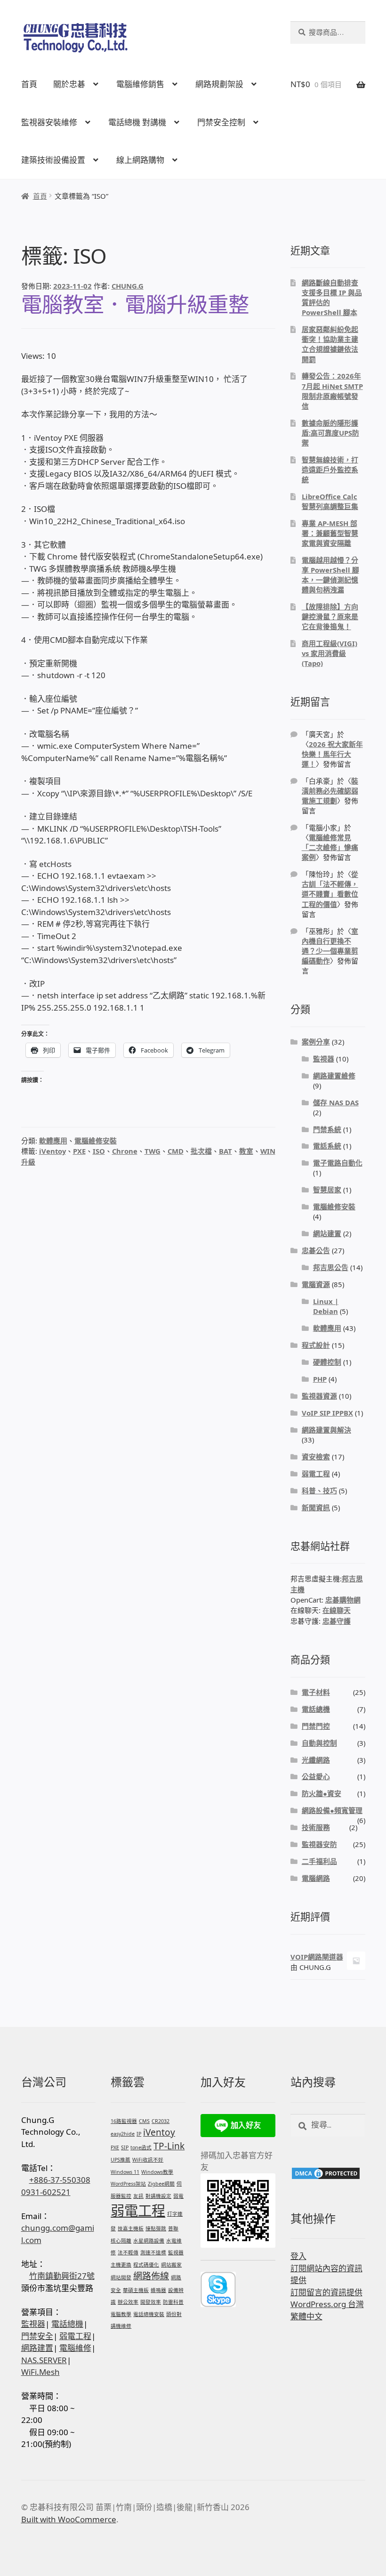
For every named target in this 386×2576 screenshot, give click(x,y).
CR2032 (161, 2121)
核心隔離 (121, 2241)
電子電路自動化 (338, 1163)
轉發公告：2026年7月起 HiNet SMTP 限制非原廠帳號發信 (332, 391)
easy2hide (123, 2134)
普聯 (173, 2228)
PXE (79, 1151)
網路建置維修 (334, 1076)
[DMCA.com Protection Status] (328, 2173)
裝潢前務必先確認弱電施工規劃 (330, 791)
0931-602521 (46, 2192)
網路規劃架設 (219, 84)
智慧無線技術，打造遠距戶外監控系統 (330, 470)
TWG (153, 1151)
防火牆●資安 (322, 1793)
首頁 (29, 84)
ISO (99, 1151)
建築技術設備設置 (53, 160)
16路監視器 (124, 2121)
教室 (246, 1151)
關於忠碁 (69, 84)
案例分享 (316, 1042)
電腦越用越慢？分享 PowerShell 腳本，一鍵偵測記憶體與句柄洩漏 (330, 575)
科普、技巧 (319, 1491)
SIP (125, 2147)
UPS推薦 (121, 2160)
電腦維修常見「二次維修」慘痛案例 (330, 847)
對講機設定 (158, 2196)
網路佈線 (151, 2276)
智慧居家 (327, 1190)
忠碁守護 (337, 1621)
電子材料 (316, 1692)
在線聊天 (337, 1610)
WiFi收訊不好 (148, 2160)
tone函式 (141, 2147)
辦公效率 (128, 2302)
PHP (320, 1379)
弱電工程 (316, 1474)
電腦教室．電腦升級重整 (135, 304)
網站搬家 (171, 2265)
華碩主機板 (136, 2290)
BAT (225, 1151)
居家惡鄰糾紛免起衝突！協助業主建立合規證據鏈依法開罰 (330, 344)
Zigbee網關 (161, 2184)
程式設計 (316, 1345)
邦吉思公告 (331, 1267)
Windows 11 (125, 2172)
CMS (144, 2121)
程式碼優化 (146, 2265)
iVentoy (52, 1151)
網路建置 (37, 2348)
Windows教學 (157, 2172)
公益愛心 (316, 1776)
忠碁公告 (316, 1250)
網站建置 (327, 1233)
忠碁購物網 (343, 1600)
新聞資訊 (316, 1507)
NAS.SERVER (44, 2360)
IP (139, 2134)
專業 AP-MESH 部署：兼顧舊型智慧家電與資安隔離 (330, 533)
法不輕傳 (128, 2252)
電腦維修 (75, 2348)
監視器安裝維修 (49, 122)
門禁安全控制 (221, 122)
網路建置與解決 (326, 1430)
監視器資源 (319, 1396)
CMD (176, 1151)
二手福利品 (319, 1861)
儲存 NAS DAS (336, 1102)
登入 (298, 2256)
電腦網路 (316, 1878)
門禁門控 (316, 1726)
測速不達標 (153, 2252)
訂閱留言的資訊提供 (326, 2292)
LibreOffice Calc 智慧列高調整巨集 (330, 501)
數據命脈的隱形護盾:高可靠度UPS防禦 (330, 433)
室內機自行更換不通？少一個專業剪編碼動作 (330, 946)
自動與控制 (319, 1743)
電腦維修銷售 (140, 84)
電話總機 (316, 1709)
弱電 (178, 2196)
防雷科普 (173, 2302)
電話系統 (327, 1146)
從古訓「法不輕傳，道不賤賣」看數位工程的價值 (330, 889)
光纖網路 (316, 1760)
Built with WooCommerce (69, 2519)
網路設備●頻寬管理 (332, 1810)
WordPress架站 (128, 2184)
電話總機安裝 (149, 2314)
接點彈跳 (156, 2228)
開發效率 (151, 2302)
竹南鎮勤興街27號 (62, 2276)
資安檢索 (316, 1457)
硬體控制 (327, 1362)
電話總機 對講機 (137, 122)
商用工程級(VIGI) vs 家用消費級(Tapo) (330, 653)
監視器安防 (319, 1844)
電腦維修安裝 (96, 1141)
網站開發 (121, 2277)
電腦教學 (121, 2314)
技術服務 (316, 1827)
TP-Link (169, 2146)
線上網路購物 (140, 160)
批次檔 (201, 1151)
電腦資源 (316, 1284)
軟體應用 (53, 1141)
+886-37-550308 (60, 2180)
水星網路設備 (149, 2241)
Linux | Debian (326, 1306)
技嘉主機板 (131, 2228)
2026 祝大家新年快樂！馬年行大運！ (332, 754)
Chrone (125, 1151)
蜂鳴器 (158, 2290)
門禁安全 (37, 2336)
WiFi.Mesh (40, 2372)
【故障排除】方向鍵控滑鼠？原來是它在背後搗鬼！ (330, 616)
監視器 (324, 1059)
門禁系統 (327, 1129)
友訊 (138, 2196)
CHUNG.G (128, 286)
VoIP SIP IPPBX (327, 1413)
